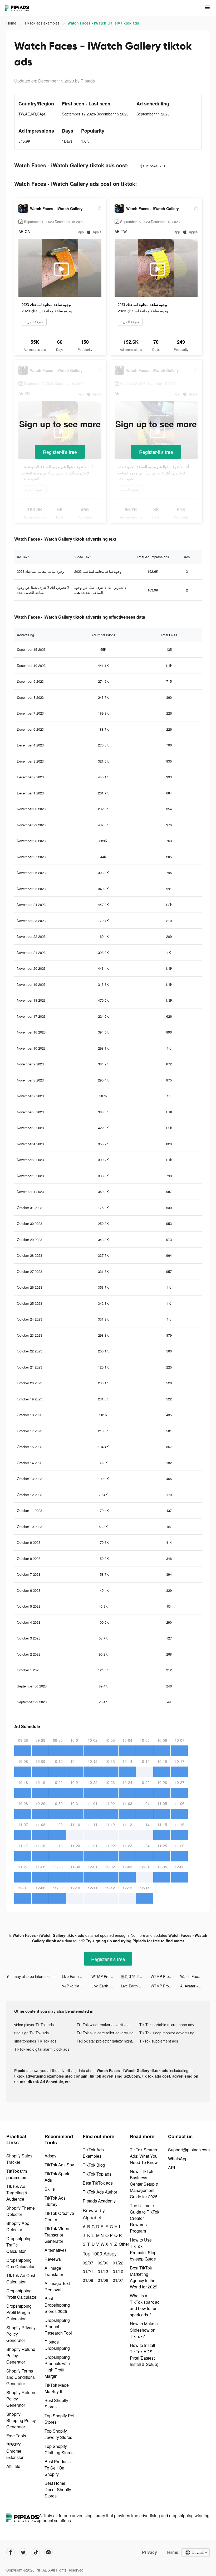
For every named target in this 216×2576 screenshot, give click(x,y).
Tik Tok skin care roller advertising (105, 2033)
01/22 (117, 2263)
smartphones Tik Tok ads (35, 2041)
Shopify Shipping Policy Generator (21, 2420)
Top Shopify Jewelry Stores (58, 2434)
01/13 (102, 2271)
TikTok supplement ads (159, 2041)
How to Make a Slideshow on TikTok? (144, 2330)
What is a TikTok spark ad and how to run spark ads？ (145, 2305)
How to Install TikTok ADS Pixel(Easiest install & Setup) (144, 2355)
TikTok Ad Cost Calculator (21, 2279)
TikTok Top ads (97, 2174)
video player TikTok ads (34, 2025)
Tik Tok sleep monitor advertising (167, 2033)
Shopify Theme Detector (21, 2211)
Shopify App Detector (18, 2226)
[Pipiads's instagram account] (48, 2552)
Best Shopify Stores (56, 2403)
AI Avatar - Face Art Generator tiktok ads (195, 1986)
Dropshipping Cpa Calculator (20, 2263)
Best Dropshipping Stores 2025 (57, 2305)
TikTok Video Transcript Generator (57, 2235)
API (171, 2168)
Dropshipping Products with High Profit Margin (57, 2367)
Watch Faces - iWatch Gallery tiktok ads (195, 1976)
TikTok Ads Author (100, 2192)
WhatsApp (178, 2159)
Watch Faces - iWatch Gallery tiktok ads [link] (103, 23)
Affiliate (13, 2466)
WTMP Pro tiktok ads (106, 1976)
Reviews (53, 2259)
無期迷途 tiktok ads (136, 1976)
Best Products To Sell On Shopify (58, 2468)
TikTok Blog (94, 2165)
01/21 (87, 2271)
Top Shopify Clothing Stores (59, 2449)
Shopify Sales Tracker (19, 2159)
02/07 (87, 2263)
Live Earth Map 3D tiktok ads (77, 1976)
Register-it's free (60, 452)
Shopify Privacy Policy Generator (21, 2334)
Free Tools (16, 2436)
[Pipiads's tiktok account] (36, 2552)
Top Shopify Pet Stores (59, 2419)
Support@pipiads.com (189, 2150)
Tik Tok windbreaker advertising (103, 2025)
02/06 (102, 2263)
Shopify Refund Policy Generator (21, 2356)
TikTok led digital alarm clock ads (42, 2049)
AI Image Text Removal (57, 2286)
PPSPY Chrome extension (15, 2451)
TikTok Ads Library (55, 2201)
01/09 (87, 2280)
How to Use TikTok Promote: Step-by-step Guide (144, 2249)
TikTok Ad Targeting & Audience (17, 2193)
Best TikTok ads (98, 2183)
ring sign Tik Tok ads (31, 2033)
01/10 (117, 2271)
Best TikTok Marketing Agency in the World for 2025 (144, 2277)
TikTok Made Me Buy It (57, 2388)
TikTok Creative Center (59, 2216)
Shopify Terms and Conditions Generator (21, 2377)
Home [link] (12, 23)
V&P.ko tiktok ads (76, 1986)
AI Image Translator (54, 2271)
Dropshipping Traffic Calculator (19, 2245)
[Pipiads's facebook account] (11, 2552)
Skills (50, 2189)
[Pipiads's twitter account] (23, 2552)
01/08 (102, 2280)
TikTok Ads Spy (59, 2165)
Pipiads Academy (99, 2201)
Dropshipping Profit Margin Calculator (19, 2312)
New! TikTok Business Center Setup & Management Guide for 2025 (144, 2184)
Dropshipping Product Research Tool (58, 2327)
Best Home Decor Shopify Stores (58, 2489)
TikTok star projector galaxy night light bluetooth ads (108, 2041)
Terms (172, 2552)
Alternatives (56, 2250)
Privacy (149, 2552)
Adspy (50, 2156)
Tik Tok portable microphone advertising (171, 2025)
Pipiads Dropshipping (57, 2345)
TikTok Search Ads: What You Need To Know (144, 2156)
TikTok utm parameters (17, 2174)
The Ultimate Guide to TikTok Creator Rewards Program (145, 2218)
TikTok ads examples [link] (42, 23)
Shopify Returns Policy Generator (21, 2399)
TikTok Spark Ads (57, 2177)
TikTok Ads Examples (93, 2153)
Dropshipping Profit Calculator (21, 2294)
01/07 (117, 2280)
